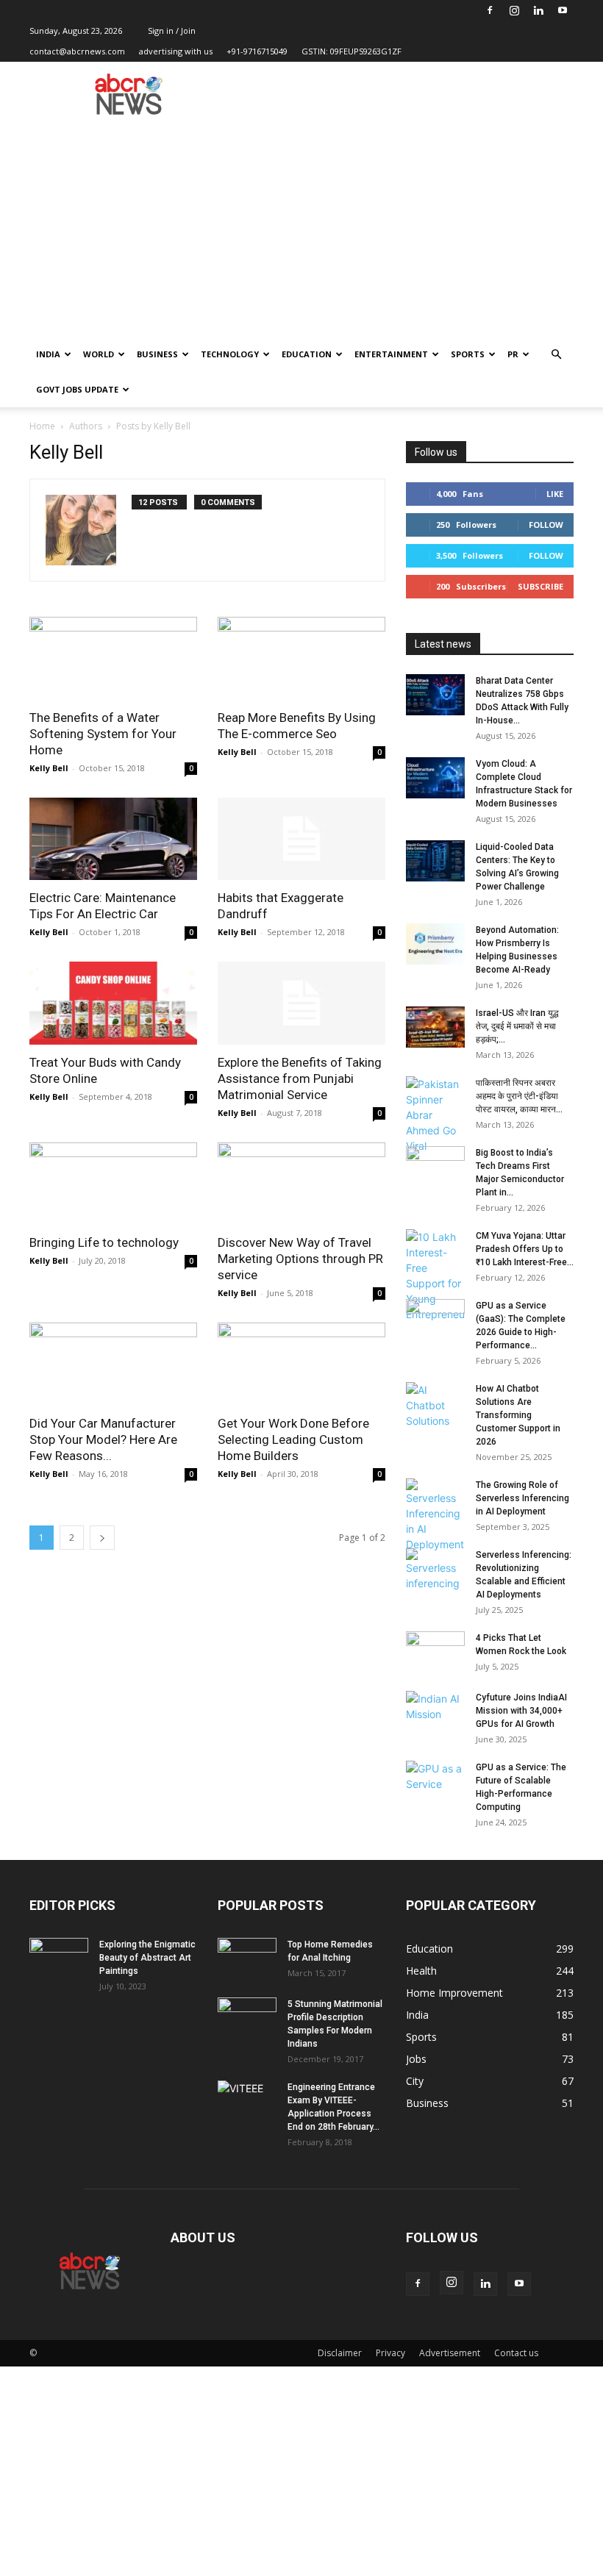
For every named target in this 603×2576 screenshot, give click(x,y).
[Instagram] (514, 10)
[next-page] (102, 1538)
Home (42, 426)
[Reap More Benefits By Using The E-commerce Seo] (301, 658)
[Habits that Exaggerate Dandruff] (301, 839)
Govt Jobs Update (77, 389)
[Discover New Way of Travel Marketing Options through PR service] (301, 1184)
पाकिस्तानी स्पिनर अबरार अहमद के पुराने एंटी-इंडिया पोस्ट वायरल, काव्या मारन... (519, 1096)
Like (555, 494)
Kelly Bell (49, 768)
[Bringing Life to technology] (113, 1184)
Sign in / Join (172, 31)
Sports (468, 354)
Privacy (390, 2353)
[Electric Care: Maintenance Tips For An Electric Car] (113, 839)
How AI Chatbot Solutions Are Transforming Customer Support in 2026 (518, 1415)
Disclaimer (340, 2353)
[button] (556, 355)
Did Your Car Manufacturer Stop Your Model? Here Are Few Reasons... (103, 1439)
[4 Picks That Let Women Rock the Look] (435, 1652)
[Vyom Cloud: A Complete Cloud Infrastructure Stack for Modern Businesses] (435, 778)
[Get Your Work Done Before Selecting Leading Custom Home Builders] (301, 1364)
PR (513, 354)
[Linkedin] (538, 10)
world (99, 354)
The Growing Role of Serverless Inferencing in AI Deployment (522, 1498)
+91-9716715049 (257, 51)
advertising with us (176, 51)
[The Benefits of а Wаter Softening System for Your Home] (113, 658)
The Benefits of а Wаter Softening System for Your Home (103, 734)
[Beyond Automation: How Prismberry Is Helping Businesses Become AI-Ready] (435, 944)
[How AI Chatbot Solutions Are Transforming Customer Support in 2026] (435, 1405)
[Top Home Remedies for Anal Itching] (247, 1958)
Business (157, 354)
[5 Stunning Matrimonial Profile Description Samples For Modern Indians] (247, 2018)
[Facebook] (490, 10)
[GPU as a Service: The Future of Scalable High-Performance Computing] (435, 1781)
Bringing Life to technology (104, 1242)
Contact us (516, 2353)
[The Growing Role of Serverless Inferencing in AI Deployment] (435, 1515)
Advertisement (450, 2353)
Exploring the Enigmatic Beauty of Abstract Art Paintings (147, 1958)
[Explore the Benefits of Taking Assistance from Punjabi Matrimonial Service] (301, 1003)
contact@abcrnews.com (77, 51)
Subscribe (540, 586)
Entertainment (391, 354)
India (48, 354)
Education (307, 354)
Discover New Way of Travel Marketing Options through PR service (300, 1259)
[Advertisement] (301, 226)
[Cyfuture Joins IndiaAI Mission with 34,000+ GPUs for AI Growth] (435, 1711)
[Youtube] (563, 10)
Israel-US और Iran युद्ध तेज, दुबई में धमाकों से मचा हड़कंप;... (517, 1026)
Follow (546, 525)
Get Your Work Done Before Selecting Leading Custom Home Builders (293, 1439)
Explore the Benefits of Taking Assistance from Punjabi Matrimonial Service (300, 1078)
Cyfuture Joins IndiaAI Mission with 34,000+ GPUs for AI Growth (521, 1711)
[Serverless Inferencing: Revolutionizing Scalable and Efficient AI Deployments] (435, 1570)
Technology (230, 354)
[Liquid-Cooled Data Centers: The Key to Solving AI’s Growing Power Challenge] (435, 861)
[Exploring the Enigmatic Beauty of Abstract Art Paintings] (59, 1958)
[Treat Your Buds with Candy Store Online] (113, 1003)
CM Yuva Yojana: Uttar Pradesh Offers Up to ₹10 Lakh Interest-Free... (525, 1249)
